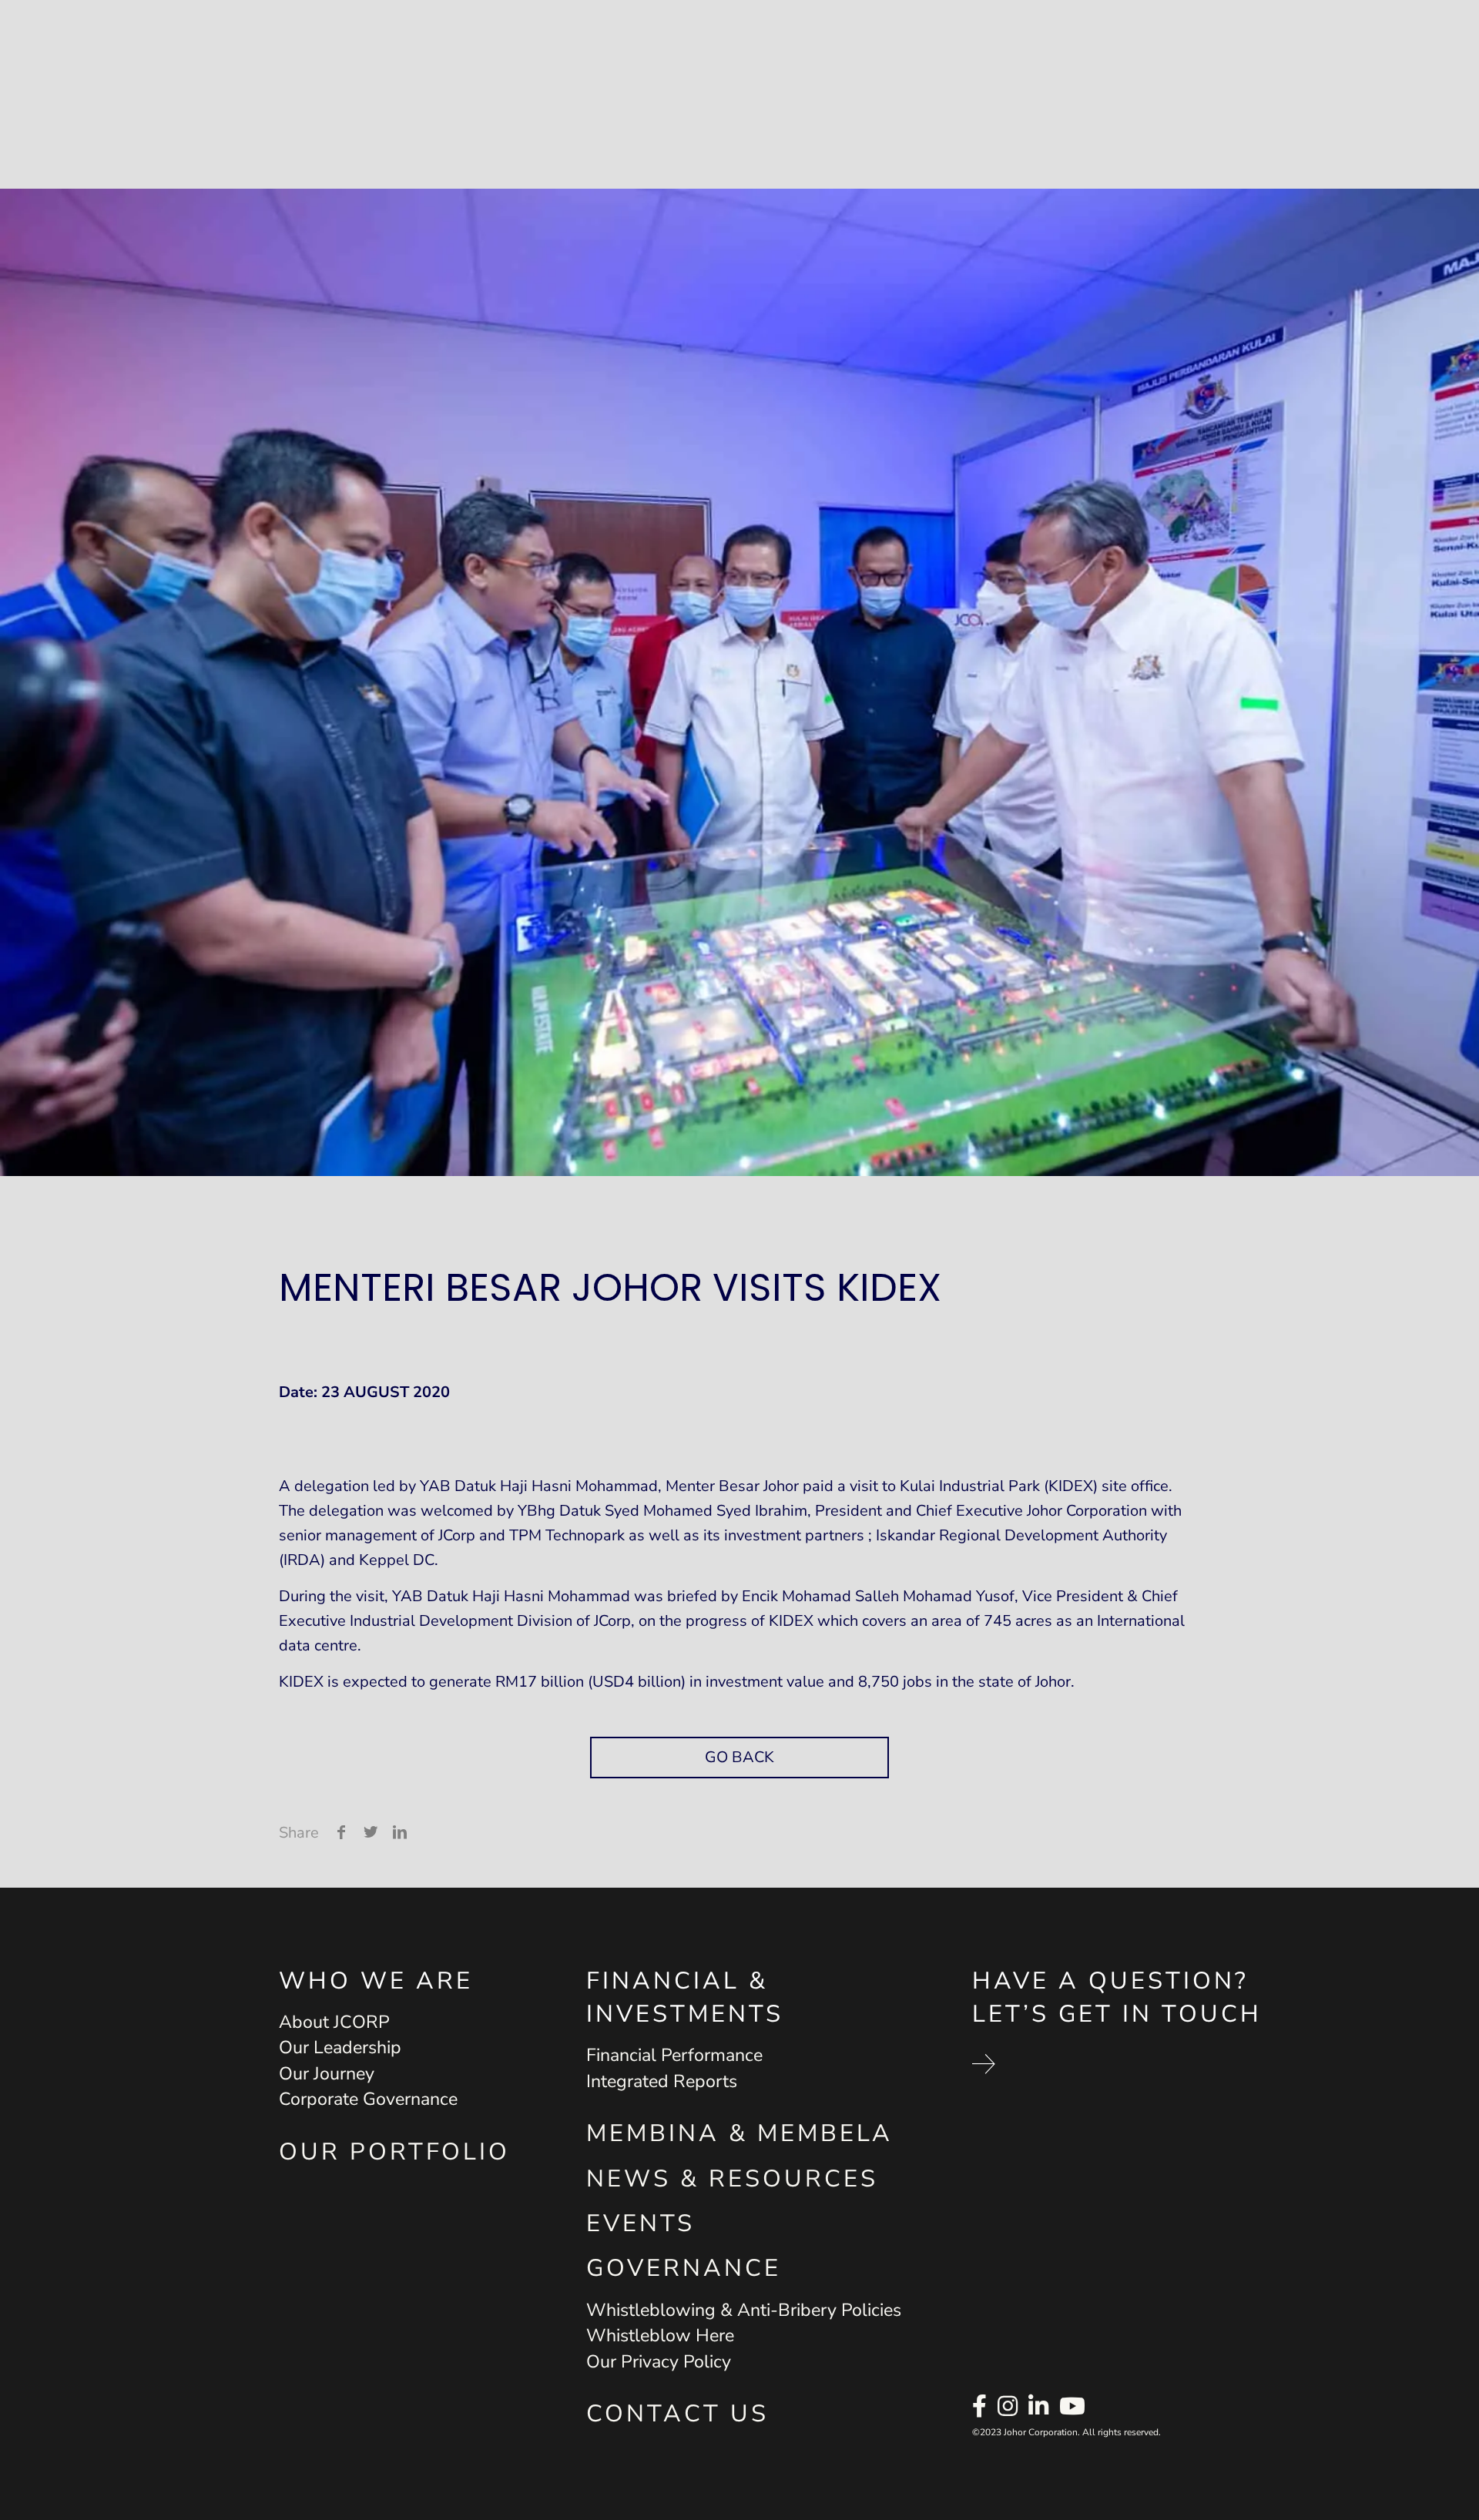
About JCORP (334, 2022)
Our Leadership (340, 2048)
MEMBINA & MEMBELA (739, 2133)
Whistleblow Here (660, 2336)
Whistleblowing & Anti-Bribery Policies (744, 2310)
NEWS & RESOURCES (732, 2179)
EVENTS (641, 2223)
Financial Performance (674, 2055)
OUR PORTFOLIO (394, 2152)
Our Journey (327, 2074)
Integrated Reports (662, 2081)
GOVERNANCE (684, 2268)
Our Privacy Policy (659, 2362)
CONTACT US (677, 2414)
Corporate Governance (368, 2099)
